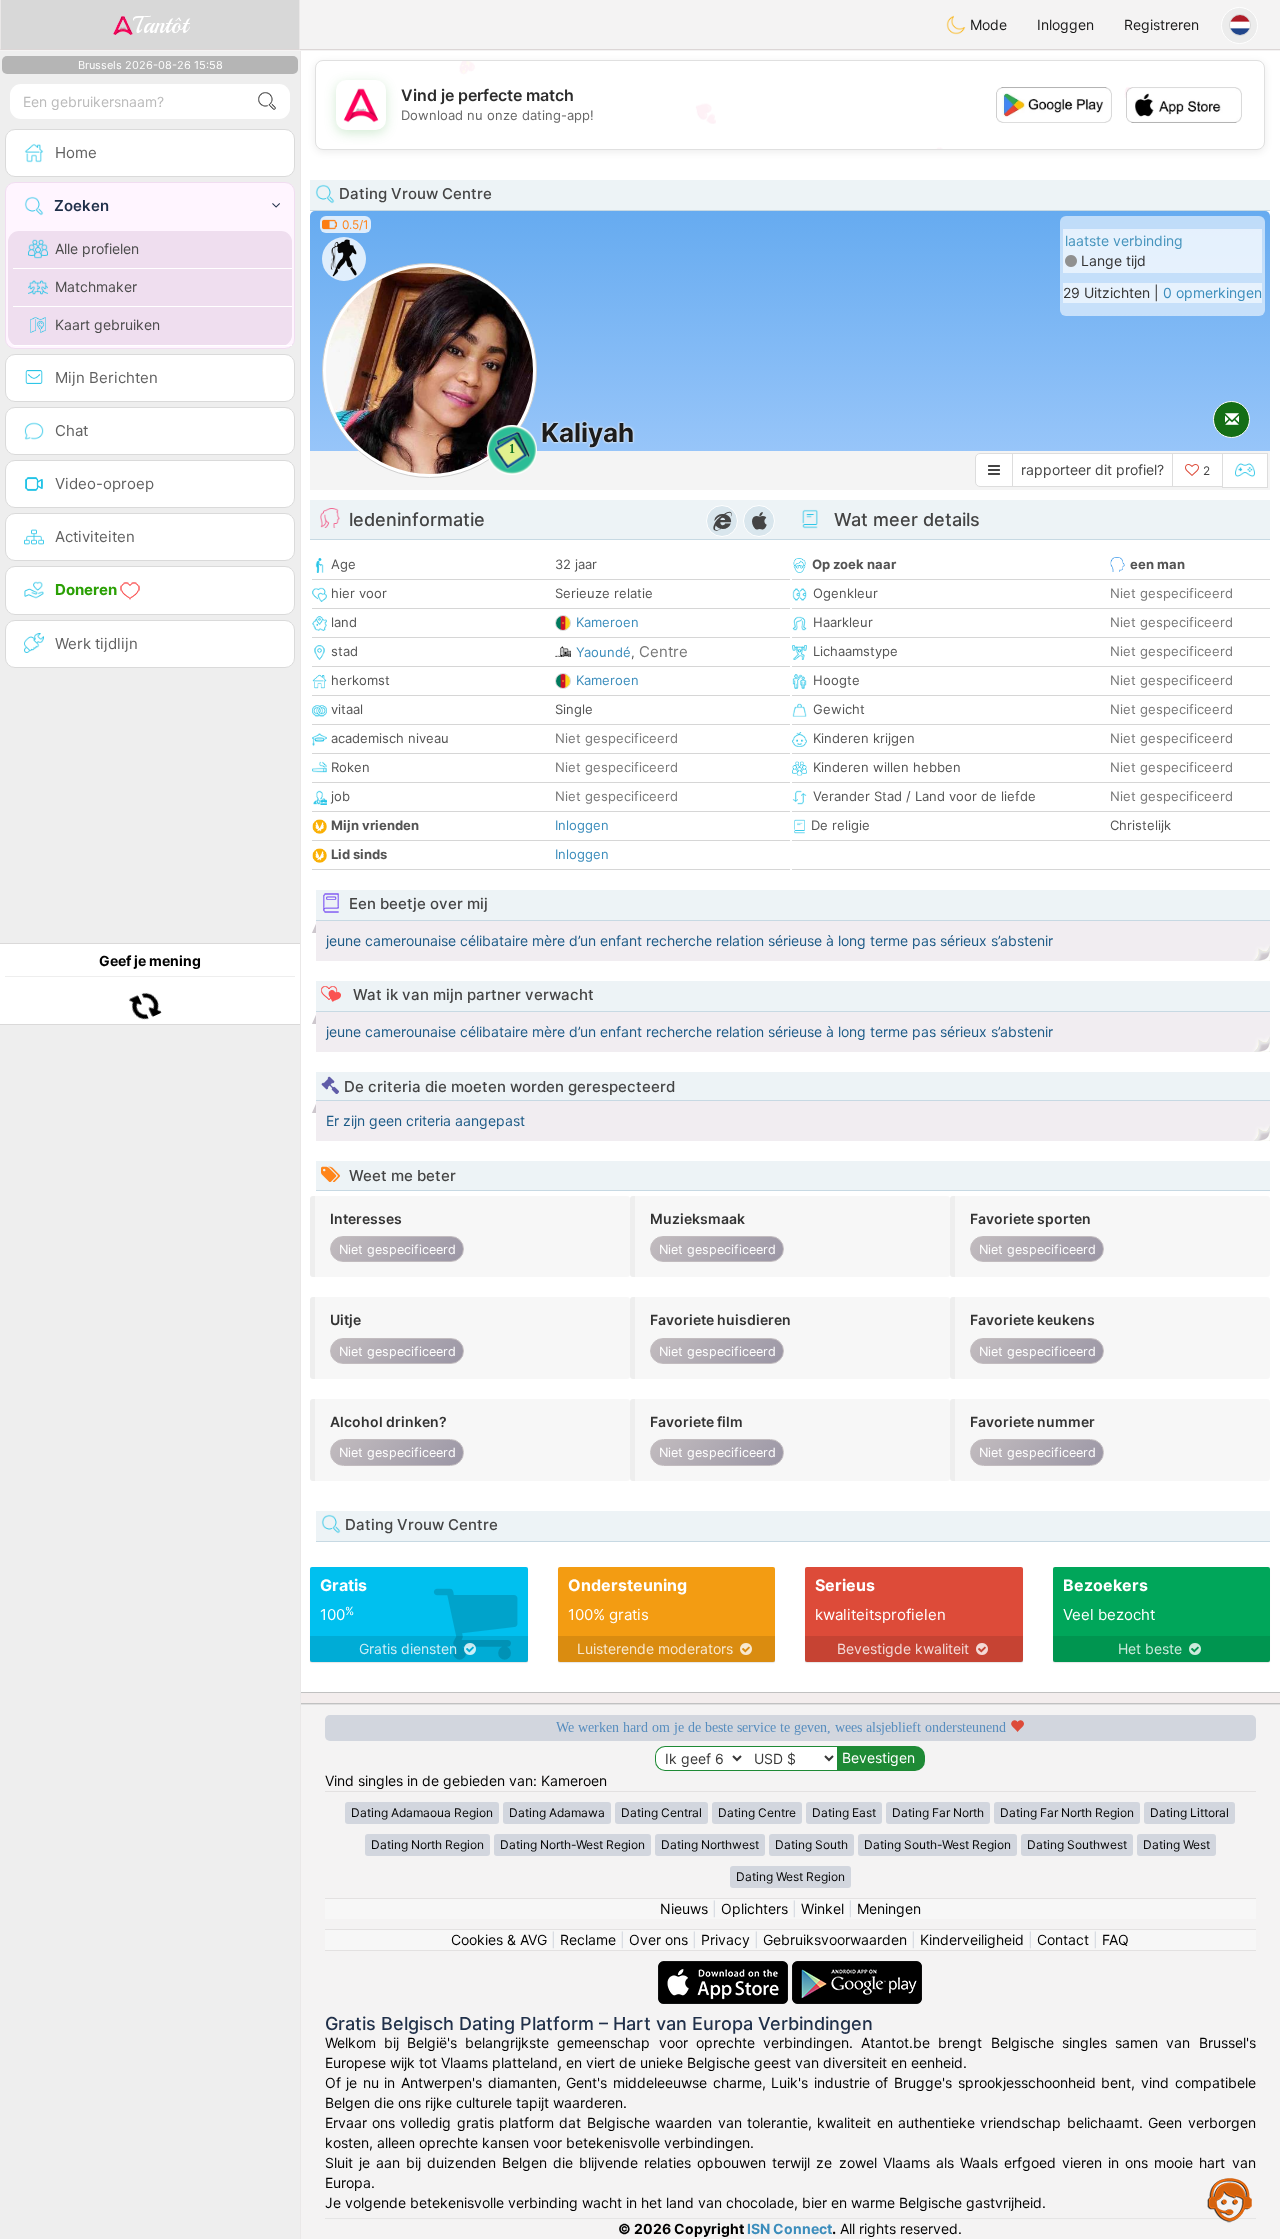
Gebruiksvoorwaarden (835, 1939)
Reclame (588, 1939)
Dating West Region (790, 1876)
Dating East (844, 1812)
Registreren (1161, 24)
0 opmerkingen (1212, 292)
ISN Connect (789, 2228)
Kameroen (607, 622)
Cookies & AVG (499, 1939)
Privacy (725, 1939)
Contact (1063, 1939)
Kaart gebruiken (107, 324)
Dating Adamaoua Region (422, 1812)
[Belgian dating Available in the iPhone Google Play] (857, 1970)
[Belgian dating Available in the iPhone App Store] (725, 1970)
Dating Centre (757, 1812)
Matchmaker (96, 286)
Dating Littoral (1189, 1812)
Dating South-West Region (937, 1844)
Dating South (811, 1844)
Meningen (889, 1908)
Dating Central (661, 1812)
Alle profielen (97, 248)
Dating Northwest (710, 1844)
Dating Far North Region (1067, 1812)
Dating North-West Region (572, 1844)
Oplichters (754, 1908)
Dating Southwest (1077, 1844)
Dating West (1176, 1844)
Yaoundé (603, 652)
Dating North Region (427, 1844)
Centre (663, 651)
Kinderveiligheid (972, 1939)
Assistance (1230, 2199)
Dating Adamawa (557, 1812)
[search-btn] (267, 101)
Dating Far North (938, 1812)
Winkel (822, 1908)
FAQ (1115, 1939)
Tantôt (160, 25)
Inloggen (1065, 24)
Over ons (658, 1939)
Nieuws (684, 1908)
